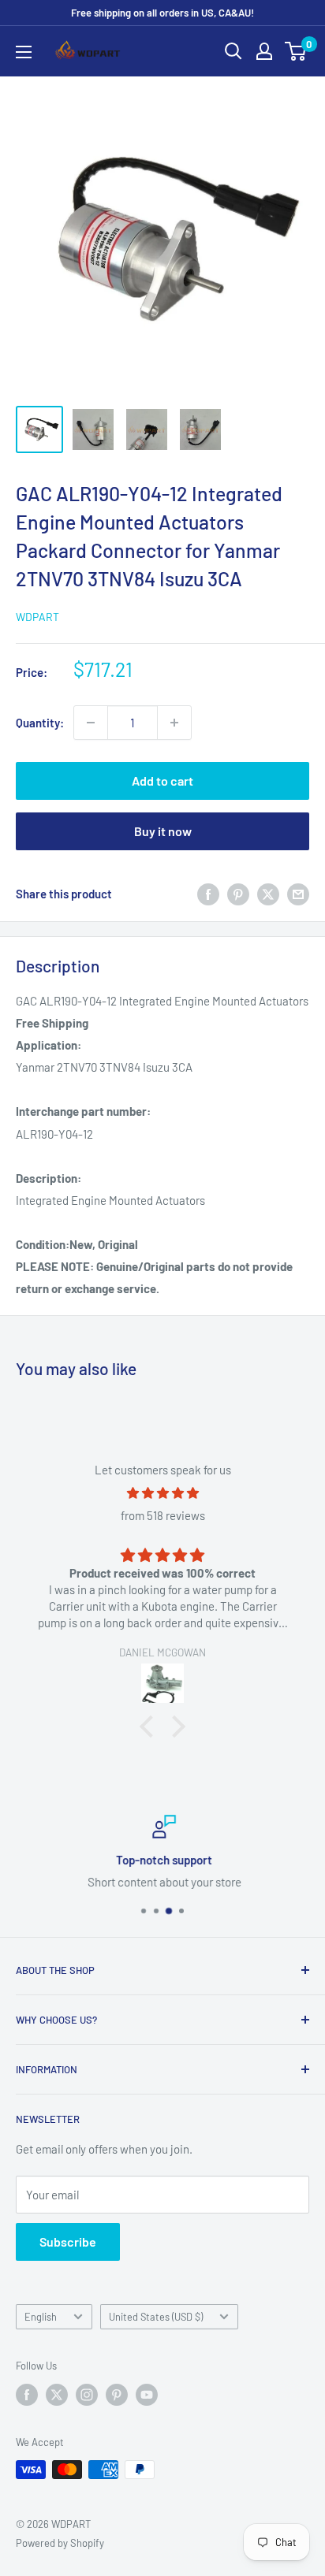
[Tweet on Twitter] (268, 894)
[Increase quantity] (174, 723)
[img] (162, 1493)
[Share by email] (298, 894)
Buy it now (163, 831)
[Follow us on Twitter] (57, 2395)
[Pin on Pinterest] (238, 894)
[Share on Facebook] (208, 894)
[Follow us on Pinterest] (117, 2395)
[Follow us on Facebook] (27, 2395)
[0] (296, 51)
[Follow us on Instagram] (87, 2395)
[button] (151, 1726)
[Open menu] (24, 52)
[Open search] (233, 51)
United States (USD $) (156, 2317)
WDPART (37, 617)
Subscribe (68, 2241)
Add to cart (162, 781)
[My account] (264, 51)
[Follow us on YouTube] (147, 2395)
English (41, 2317)
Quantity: (40, 723)
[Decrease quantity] (91, 723)
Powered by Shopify (60, 2543)
